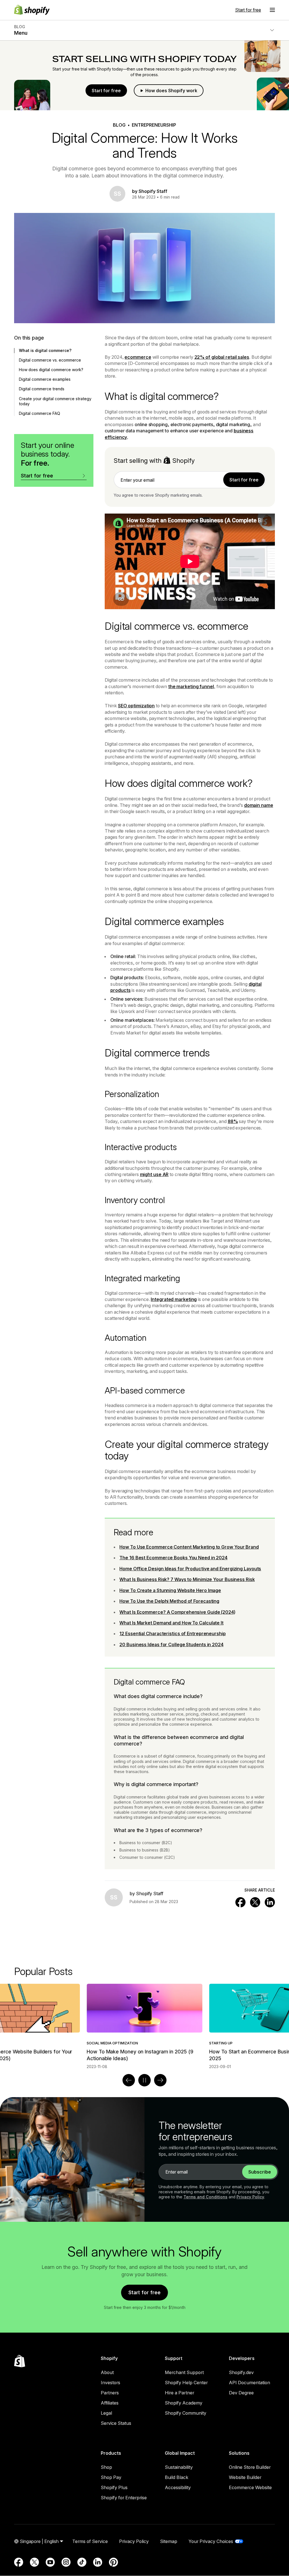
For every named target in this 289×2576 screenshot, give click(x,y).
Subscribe (260, 2172)
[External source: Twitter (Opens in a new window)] (34, 2562)
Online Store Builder (250, 2467)
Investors (110, 2383)
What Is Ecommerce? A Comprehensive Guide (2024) (177, 1612)
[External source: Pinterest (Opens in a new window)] (113, 2562)
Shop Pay (111, 2477)
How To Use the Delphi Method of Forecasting (169, 1601)
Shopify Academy (184, 2403)
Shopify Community (186, 2413)
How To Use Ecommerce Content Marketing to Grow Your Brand (189, 1547)
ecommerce (138, 357)
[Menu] (272, 10)
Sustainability (179, 2467)
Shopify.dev (241, 2372)
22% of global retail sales (222, 357)
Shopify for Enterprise (124, 2498)
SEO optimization (136, 706)
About (107, 2372)
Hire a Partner (179, 2393)
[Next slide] (160, 2080)
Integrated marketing (174, 1299)
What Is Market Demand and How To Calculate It (171, 1623)
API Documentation (249, 2383)
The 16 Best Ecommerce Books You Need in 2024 (173, 1558)
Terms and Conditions (205, 2197)
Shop (106, 2467)
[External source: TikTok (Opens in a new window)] (82, 2562)
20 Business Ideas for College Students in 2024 (171, 1644)
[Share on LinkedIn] (270, 1902)
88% (233, 1121)
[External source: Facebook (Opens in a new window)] (19, 2562)
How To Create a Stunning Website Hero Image (170, 1590)
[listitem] (144, 2026)
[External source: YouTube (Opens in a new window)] (50, 2562)
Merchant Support (184, 2372)
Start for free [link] (244, 480)
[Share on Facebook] (240, 1902)
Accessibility (178, 2487)
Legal (106, 2413)
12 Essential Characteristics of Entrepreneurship (172, 1633)
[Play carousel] (144, 2080)
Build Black (177, 2477)
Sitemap (169, 2541)
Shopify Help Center (186, 2383)
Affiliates (110, 2403)
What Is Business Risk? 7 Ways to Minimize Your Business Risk (187, 1579)
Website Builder (245, 2477)
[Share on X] (255, 1902)
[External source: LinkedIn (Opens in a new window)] (98, 2562)
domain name (259, 805)
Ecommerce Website (250, 2487)
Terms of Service (90, 2541)
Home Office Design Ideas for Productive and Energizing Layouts (190, 1569)
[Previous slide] (129, 2080)
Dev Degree (241, 2393)
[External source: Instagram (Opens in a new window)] (66, 2562)
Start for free (248, 10)
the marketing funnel (191, 686)
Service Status (116, 2423)
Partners (110, 2393)
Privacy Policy (250, 2197)
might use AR (154, 1174)
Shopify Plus (114, 2487)
